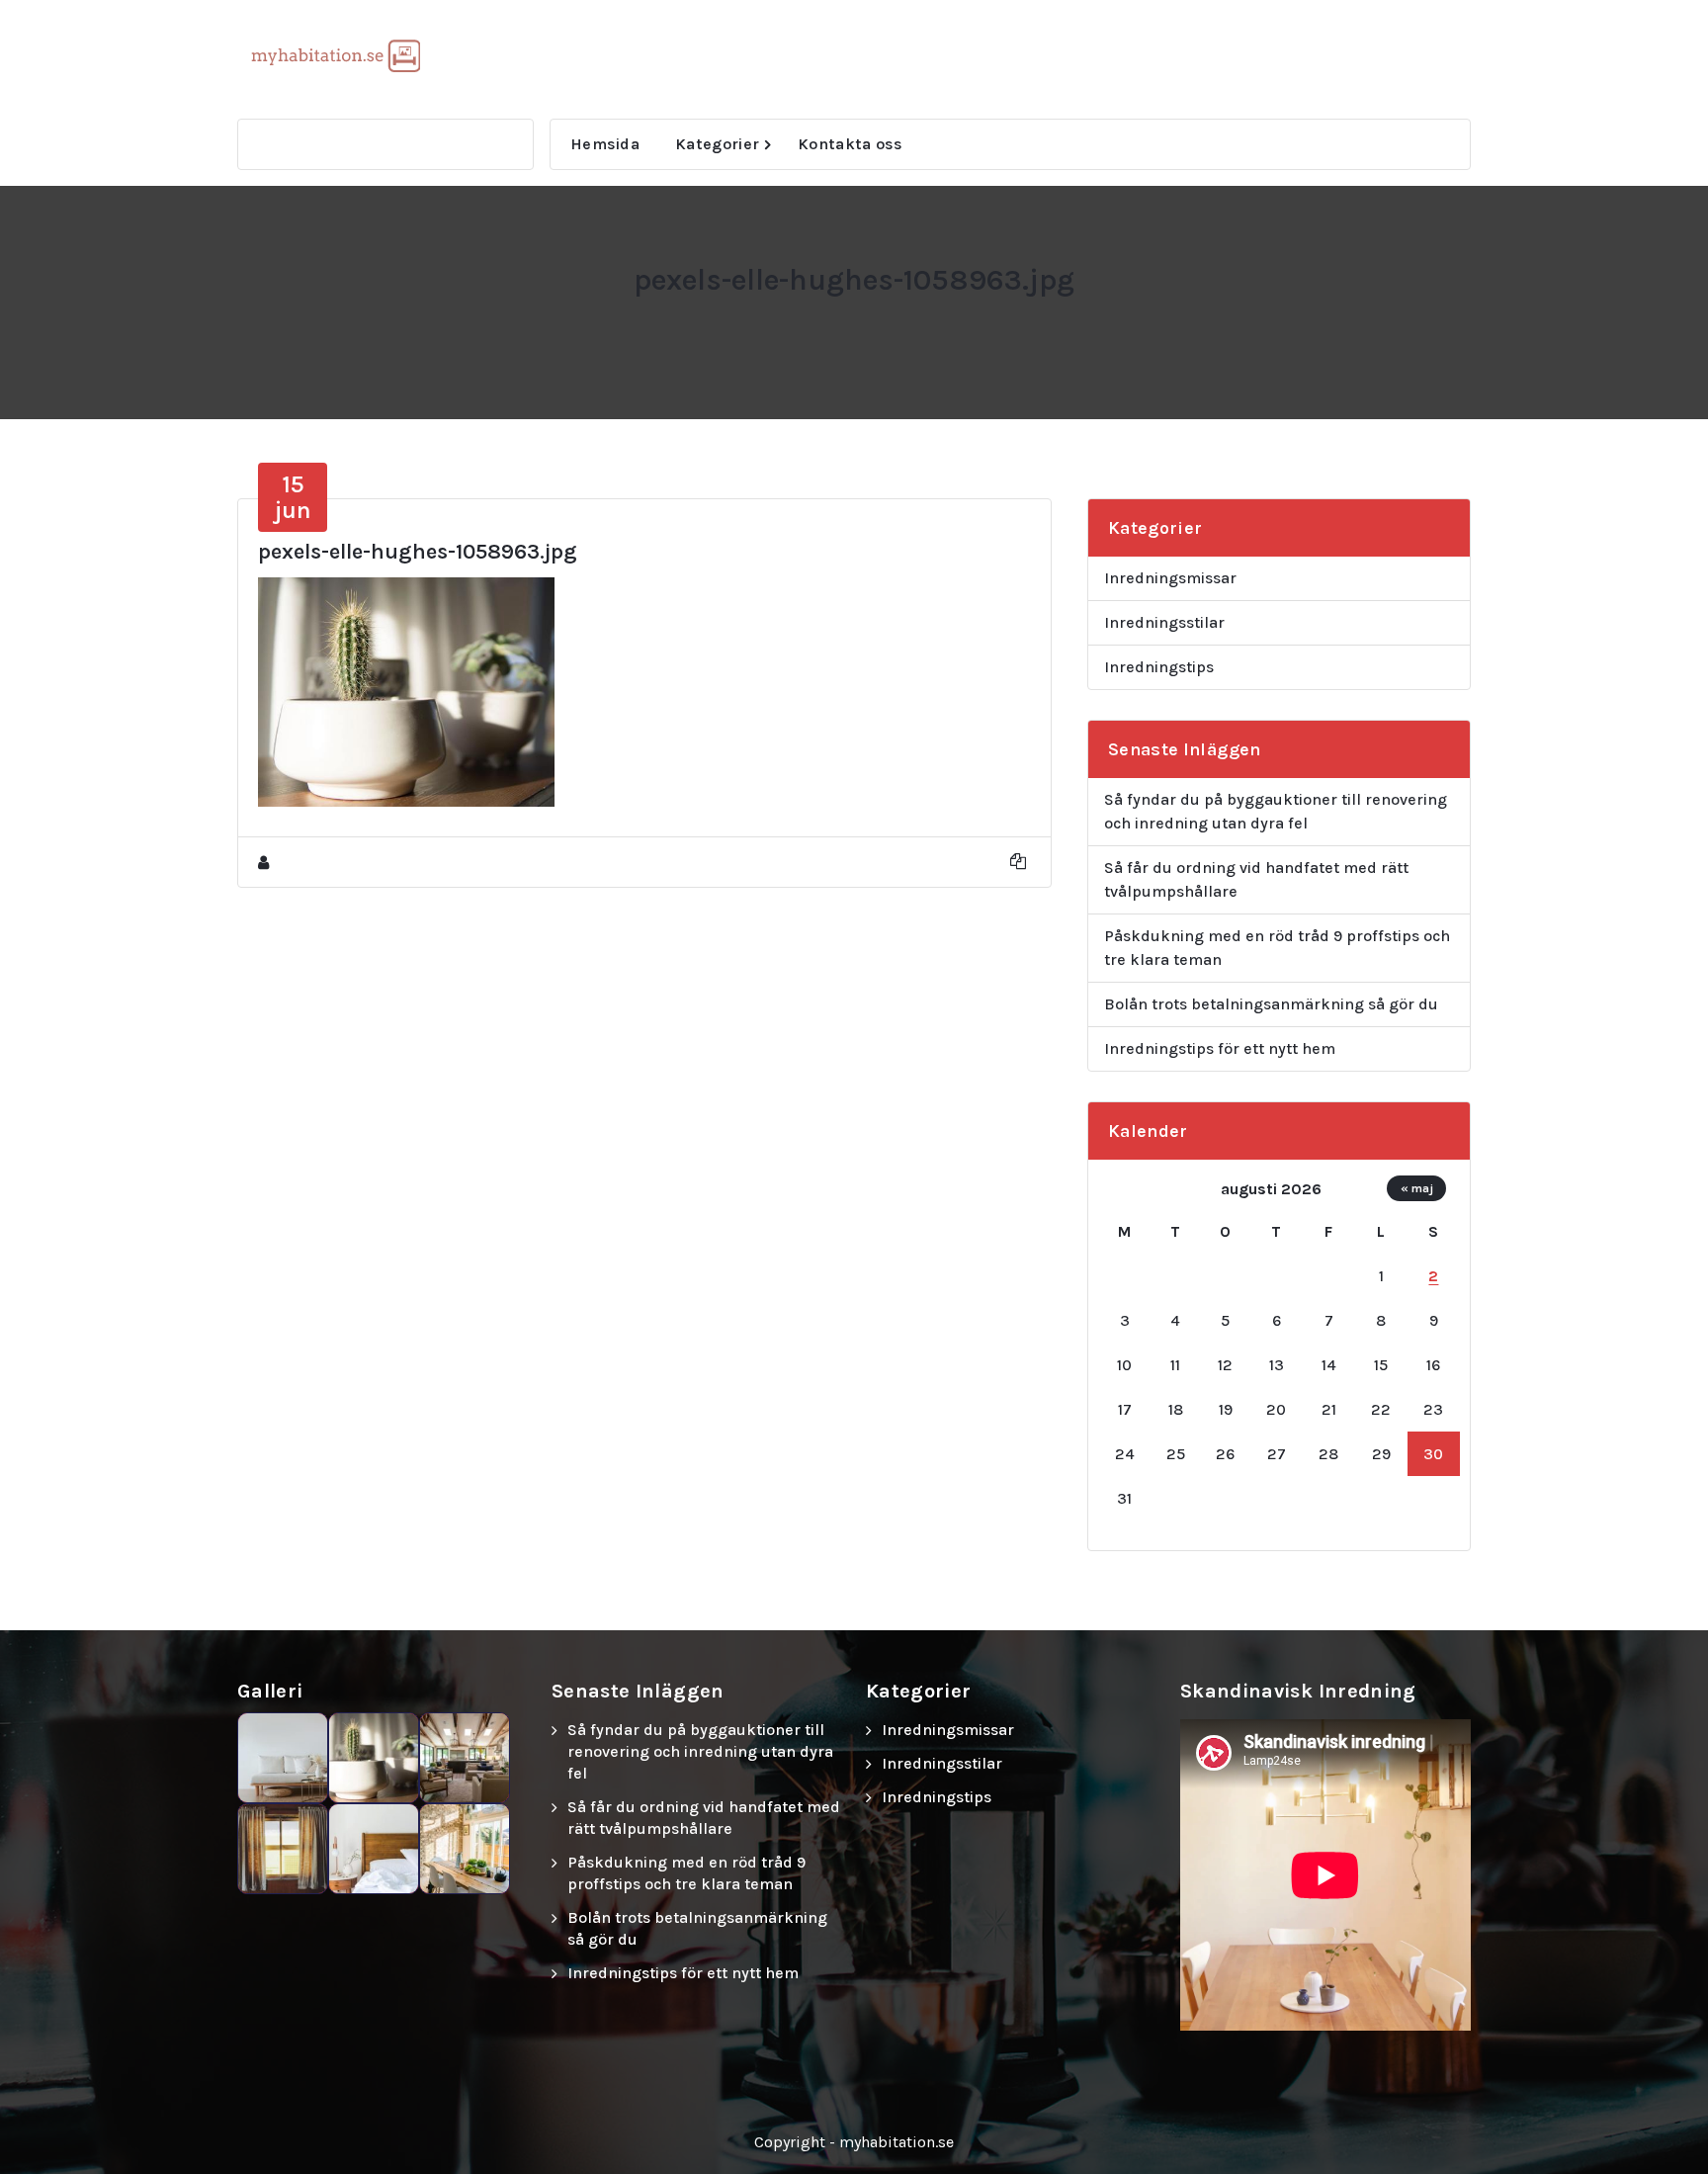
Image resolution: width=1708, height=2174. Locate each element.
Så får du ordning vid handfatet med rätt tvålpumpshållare (1256, 879)
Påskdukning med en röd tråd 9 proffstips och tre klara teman (1277, 948)
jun (293, 497)
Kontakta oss (851, 144)
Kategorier (717, 144)
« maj (1417, 1188)
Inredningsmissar (1170, 578)
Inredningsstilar (1164, 622)
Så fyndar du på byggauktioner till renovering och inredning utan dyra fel (1276, 811)
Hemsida (605, 144)
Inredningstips (1159, 667)
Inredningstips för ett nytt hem (1220, 1048)
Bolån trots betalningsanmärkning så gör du (1271, 1004)
